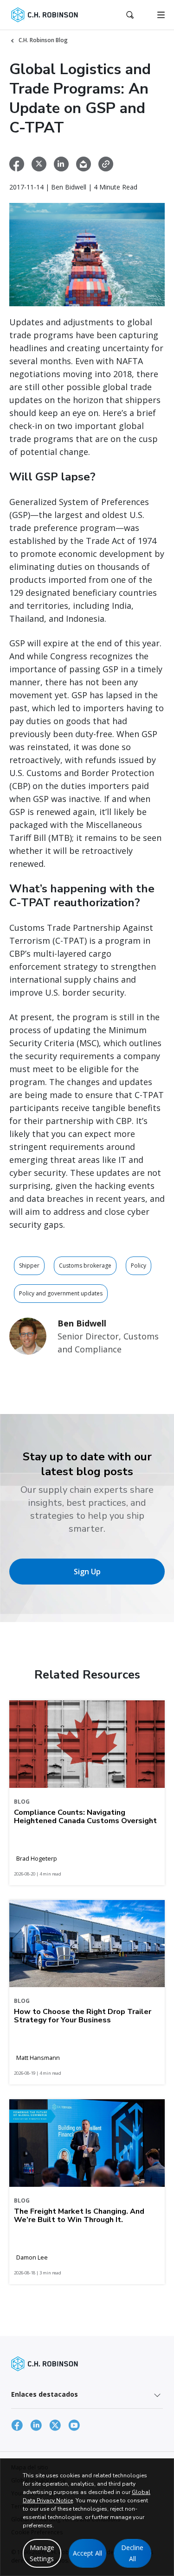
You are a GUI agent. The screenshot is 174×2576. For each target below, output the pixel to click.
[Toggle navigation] (161, 15)
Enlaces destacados (45, 2394)
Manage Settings (42, 2553)
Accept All (87, 2553)
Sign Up (87, 1572)
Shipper (29, 1266)
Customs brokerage (85, 1266)
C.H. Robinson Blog (43, 40)
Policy (139, 1266)
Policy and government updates (61, 1293)
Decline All (132, 2553)
